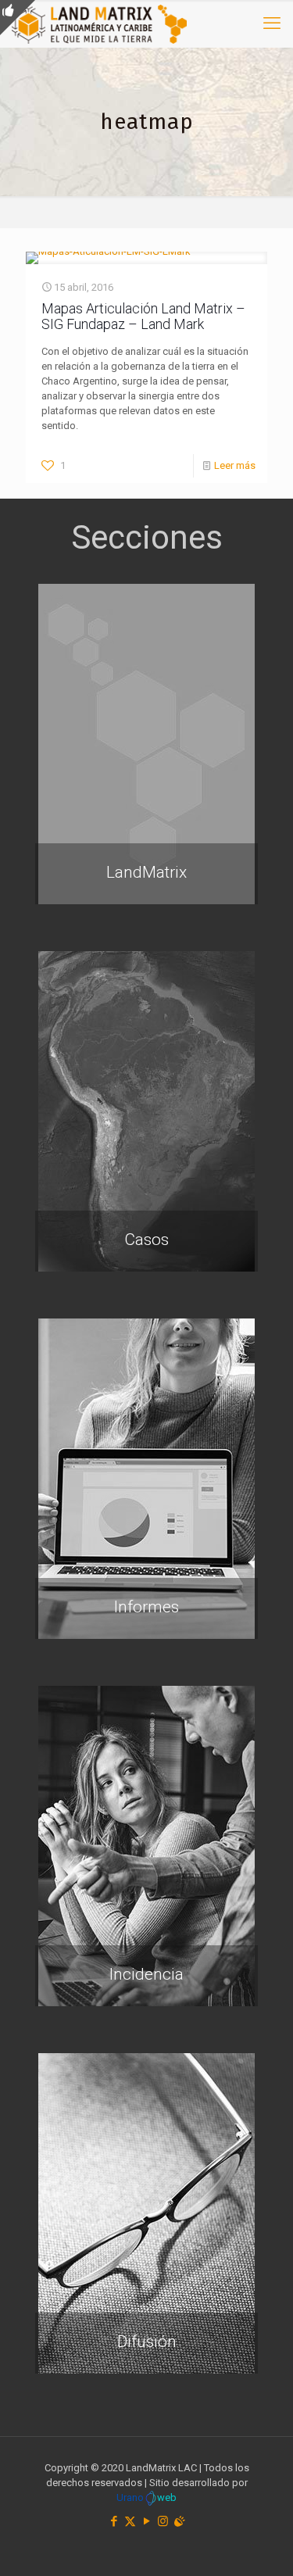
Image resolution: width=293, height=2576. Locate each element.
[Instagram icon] (163, 2521)
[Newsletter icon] (179, 2521)
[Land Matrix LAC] (99, 23)
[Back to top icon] (261, 2544)
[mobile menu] (272, 23)
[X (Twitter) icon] (130, 2521)
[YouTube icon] (146, 2521)
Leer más (235, 465)
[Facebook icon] (114, 2521)
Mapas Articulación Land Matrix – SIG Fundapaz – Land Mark (143, 316)
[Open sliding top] (18, 18)
